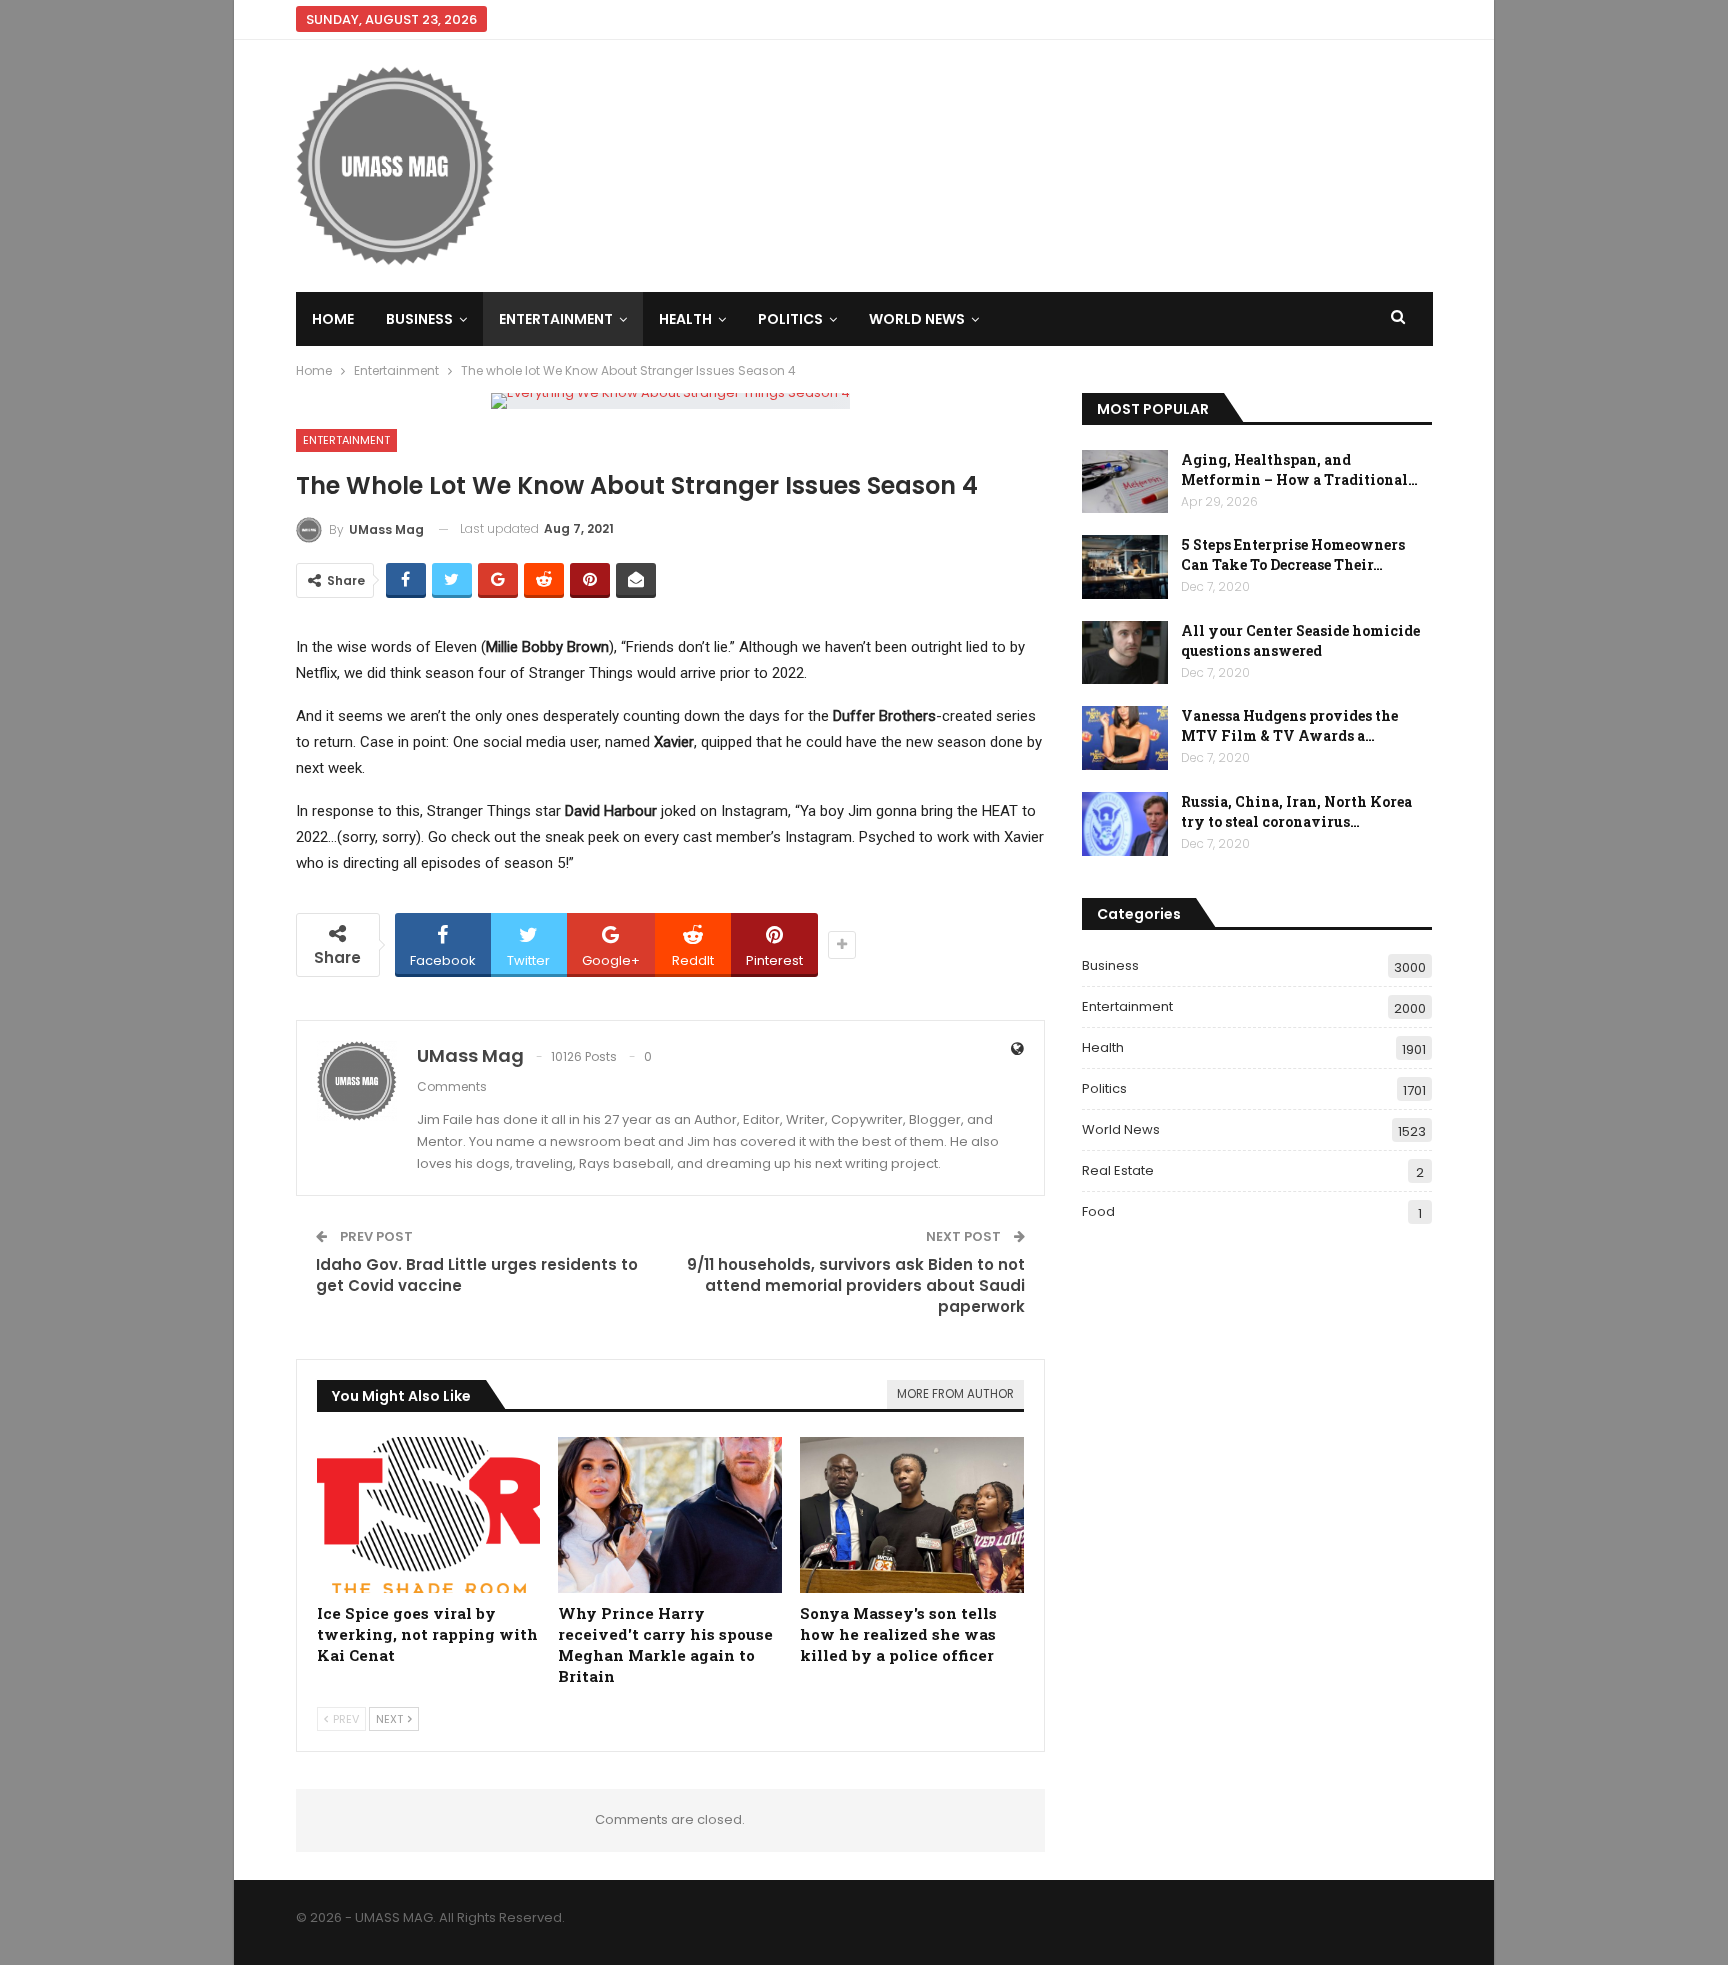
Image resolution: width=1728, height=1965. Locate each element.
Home (333, 319)
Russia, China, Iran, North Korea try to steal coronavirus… (1296, 811)
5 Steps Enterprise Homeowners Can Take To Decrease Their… (1293, 554)
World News (917, 319)
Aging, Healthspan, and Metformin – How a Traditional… (1299, 469)
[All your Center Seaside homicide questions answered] (1125, 653)
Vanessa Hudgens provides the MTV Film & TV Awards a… (1289, 725)
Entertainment (556, 319)
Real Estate (1118, 1170)
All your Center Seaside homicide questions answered (1300, 640)
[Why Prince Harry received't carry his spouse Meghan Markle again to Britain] (670, 1515)
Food (1098, 1211)
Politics (790, 319)
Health (685, 319)
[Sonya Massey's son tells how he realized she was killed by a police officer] (912, 1515)
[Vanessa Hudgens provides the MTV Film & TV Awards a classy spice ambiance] (1125, 738)
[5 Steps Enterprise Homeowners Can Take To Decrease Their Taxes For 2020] (1125, 567)
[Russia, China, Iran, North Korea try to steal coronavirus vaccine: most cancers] (1125, 824)
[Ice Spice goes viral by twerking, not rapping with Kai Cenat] (429, 1515)
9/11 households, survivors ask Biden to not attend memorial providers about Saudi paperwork (856, 1285)
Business (419, 319)
